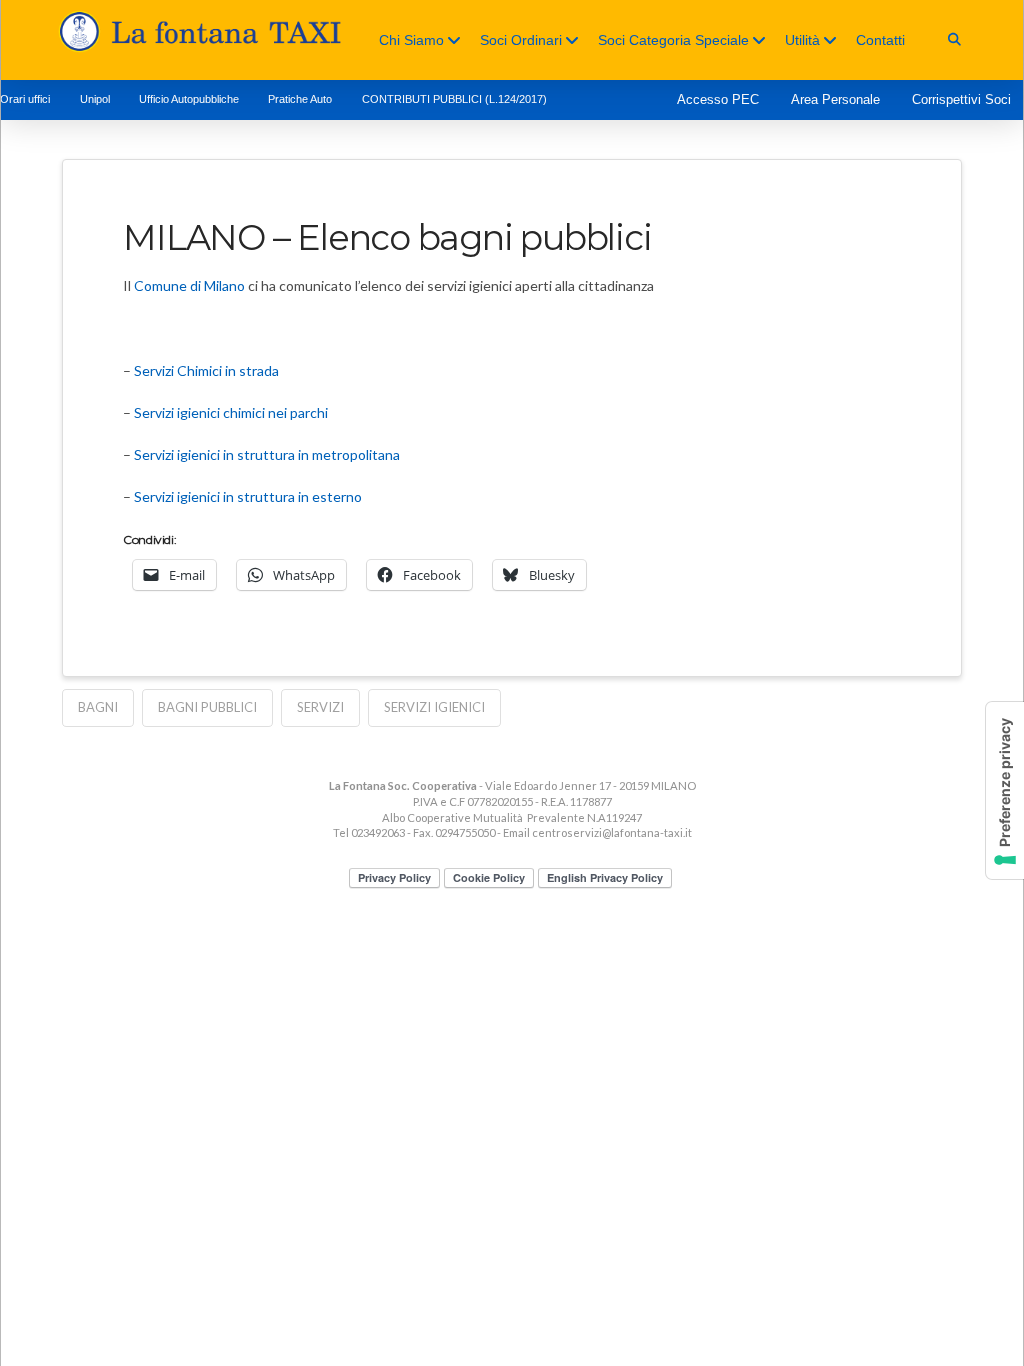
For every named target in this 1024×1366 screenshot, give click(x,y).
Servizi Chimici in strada (206, 370)
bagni (98, 707)
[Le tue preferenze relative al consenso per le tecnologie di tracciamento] (1005, 790)
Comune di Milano (189, 285)
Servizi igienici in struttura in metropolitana (267, 454)
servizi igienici (434, 707)
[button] (954, 39)
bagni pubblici (207, 707)
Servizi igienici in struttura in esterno (248, 496)
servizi (320, 707)
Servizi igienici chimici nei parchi (231, 412)
